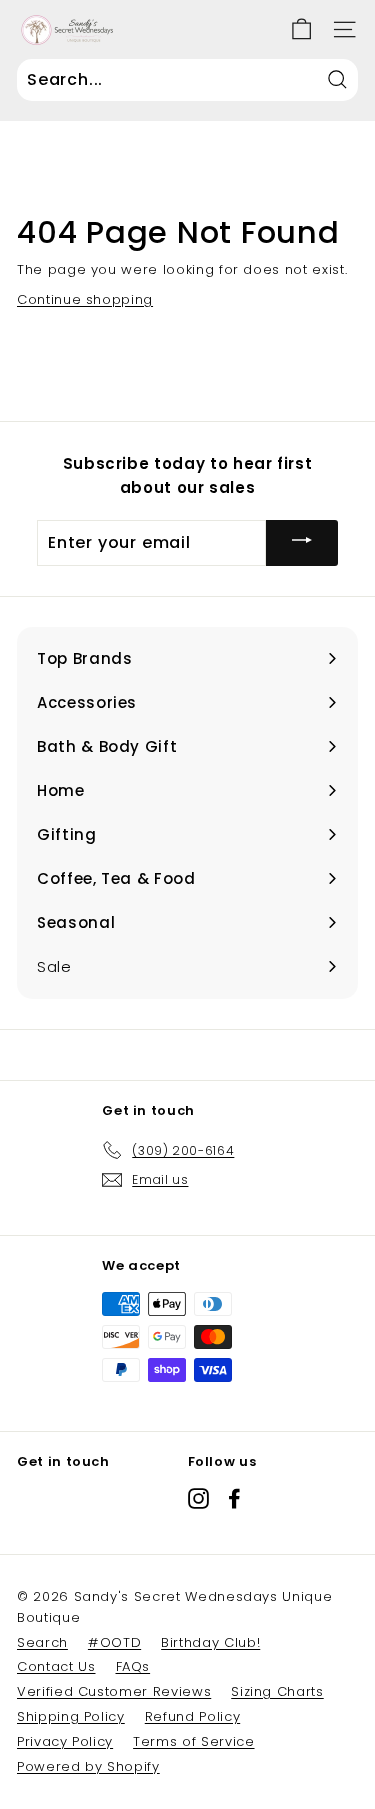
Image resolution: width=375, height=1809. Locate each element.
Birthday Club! (210, 1642)
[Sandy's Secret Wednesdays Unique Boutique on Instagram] (198, 1498)
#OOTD (114, 1642)
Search (42, 1642)
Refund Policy (192, 1716)
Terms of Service (193, 1741)
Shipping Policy (71, 1716)
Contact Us (56, 1666)
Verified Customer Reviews (114, 1691)
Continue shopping (85, 299)
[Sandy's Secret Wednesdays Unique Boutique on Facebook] (234, 1498)
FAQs (133, 1666)
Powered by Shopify (88, 1766)
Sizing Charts (277, 1691)
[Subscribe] (302, 542)
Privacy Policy (65, 1741)
